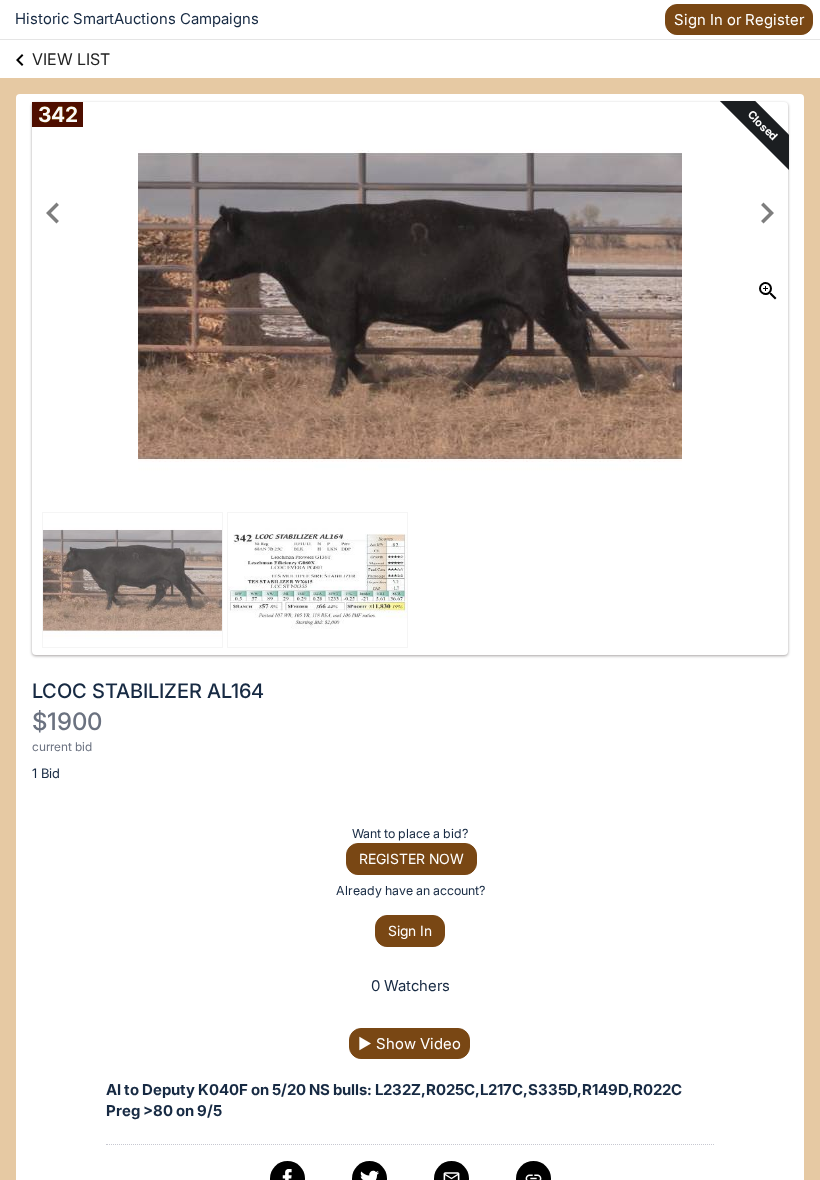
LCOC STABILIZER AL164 (148, 691)
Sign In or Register (739, 19)
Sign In (410, 930)
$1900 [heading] (67, 721)
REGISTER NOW (411, 858)
